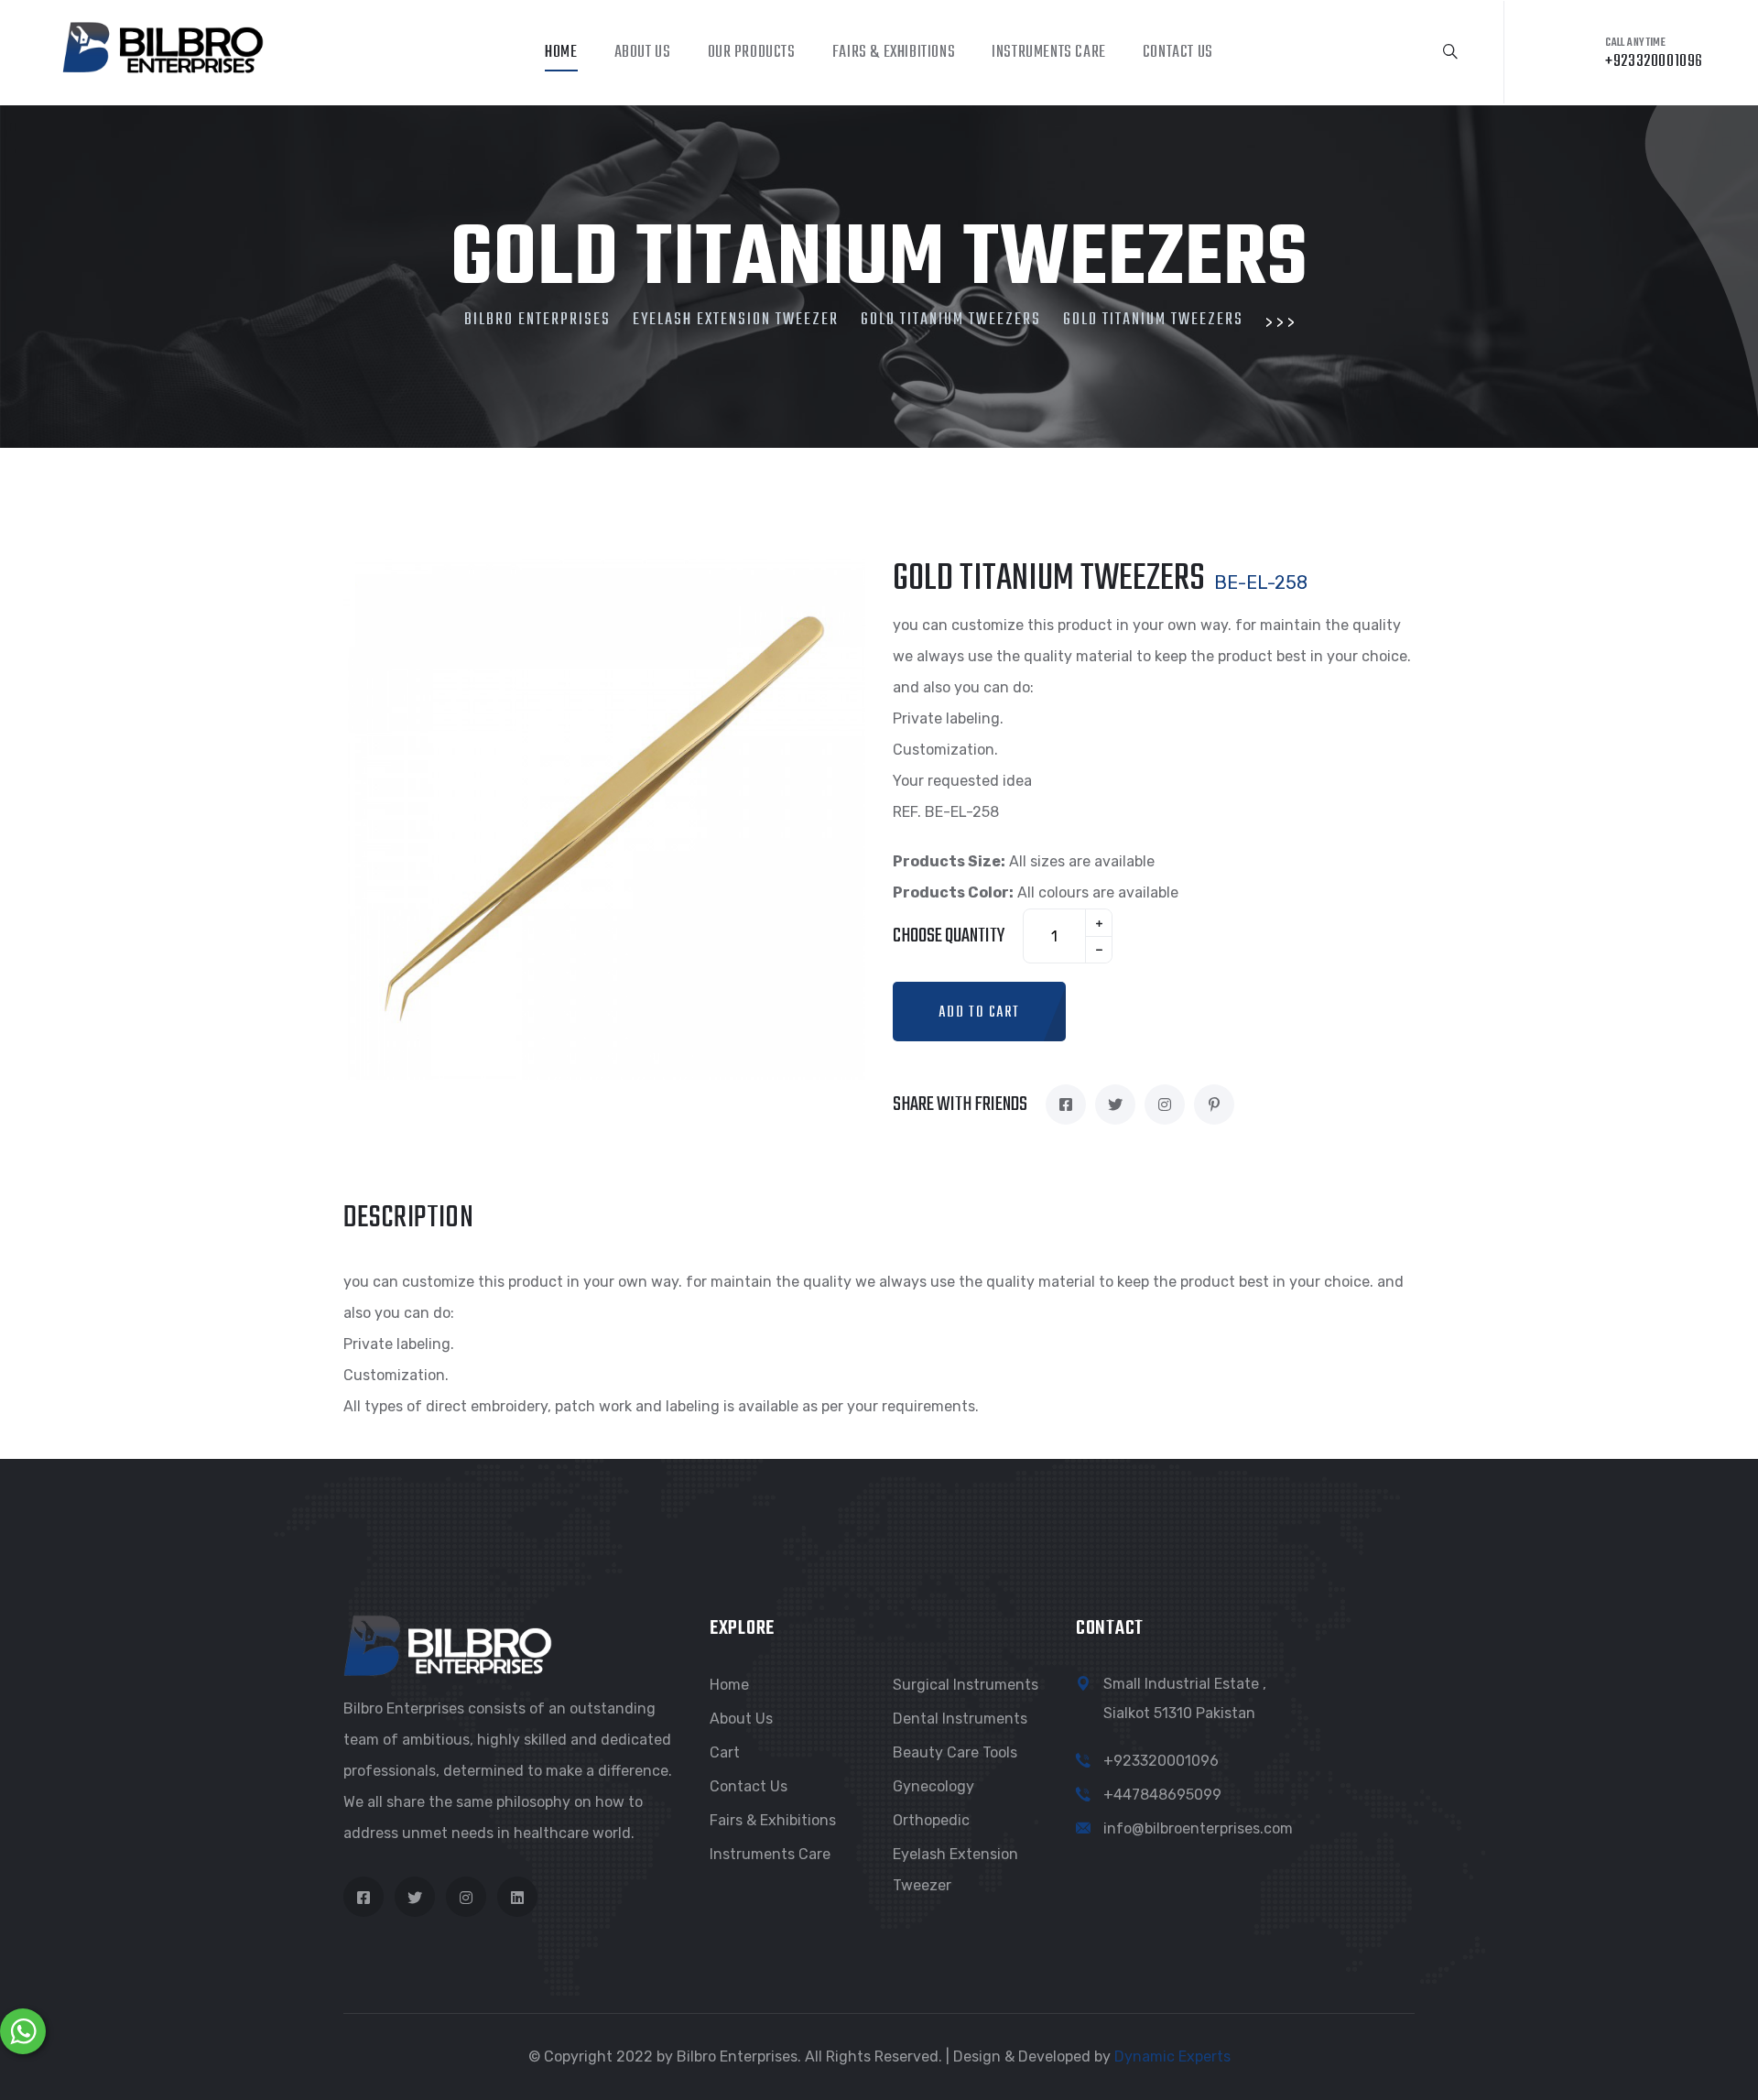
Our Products (752, 53)
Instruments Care (1049, 53)
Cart (725, 1752)
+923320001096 (1161, 1761)
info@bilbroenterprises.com (1198, 1828)
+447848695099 (1162, 1795)
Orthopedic (931, 1820)
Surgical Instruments (966, 1685)
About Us (643, 53)
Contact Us (1178, 53)
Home (561, 53)
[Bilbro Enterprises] (161, 44)
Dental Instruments (960, 1719)
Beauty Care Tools (955, 1752)
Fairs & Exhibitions (894, 53)
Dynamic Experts (1172, 2056)
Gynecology (933, 1786)
